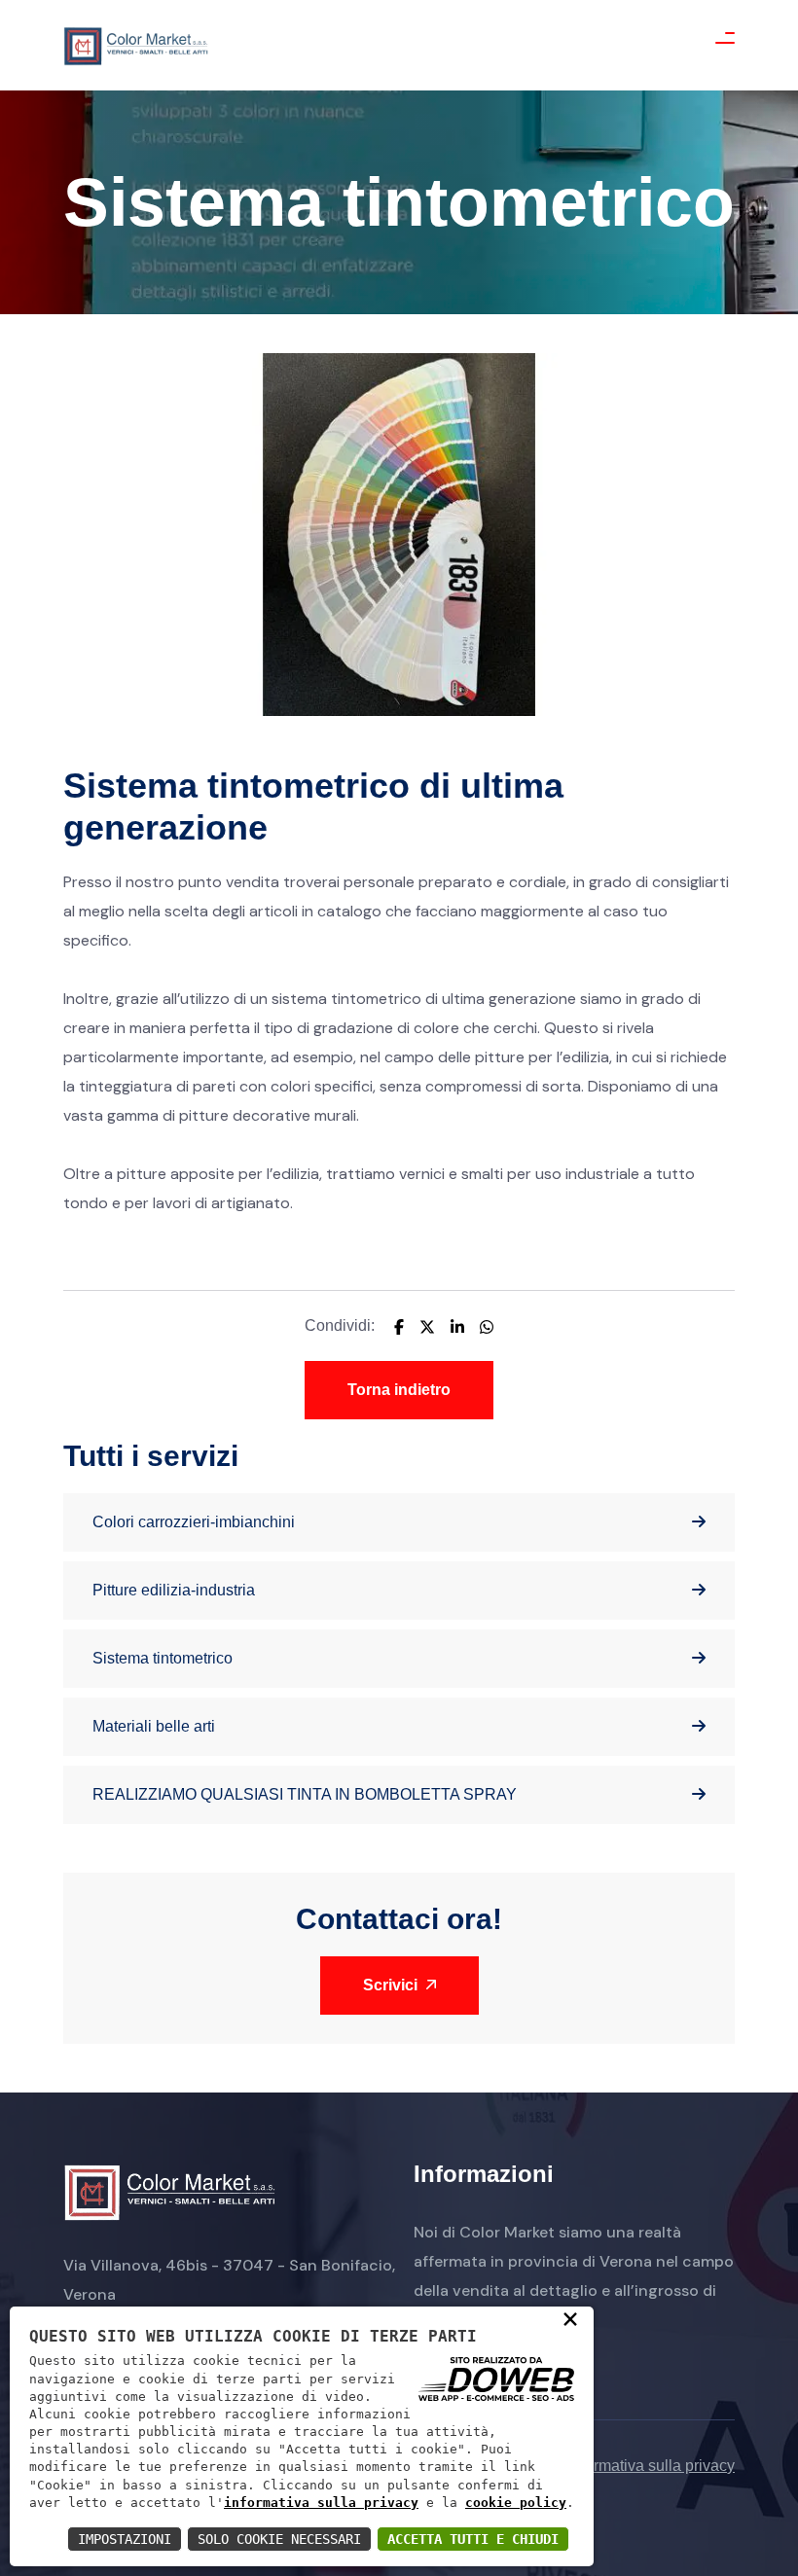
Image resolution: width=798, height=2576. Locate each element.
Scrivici (392, 1985)
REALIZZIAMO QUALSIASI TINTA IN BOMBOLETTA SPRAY (305, 1794)
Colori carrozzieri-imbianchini (194, 1522)
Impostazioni (125, 2539)
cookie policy (516, 2503)
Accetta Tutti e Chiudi (473, 2539)
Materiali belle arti (154, 1726)
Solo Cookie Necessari (279, 2539)
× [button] (570, 2318)
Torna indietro (399, 1390)
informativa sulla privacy (321, 2503)
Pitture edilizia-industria (174, 1590)
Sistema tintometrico (163, 1658)
